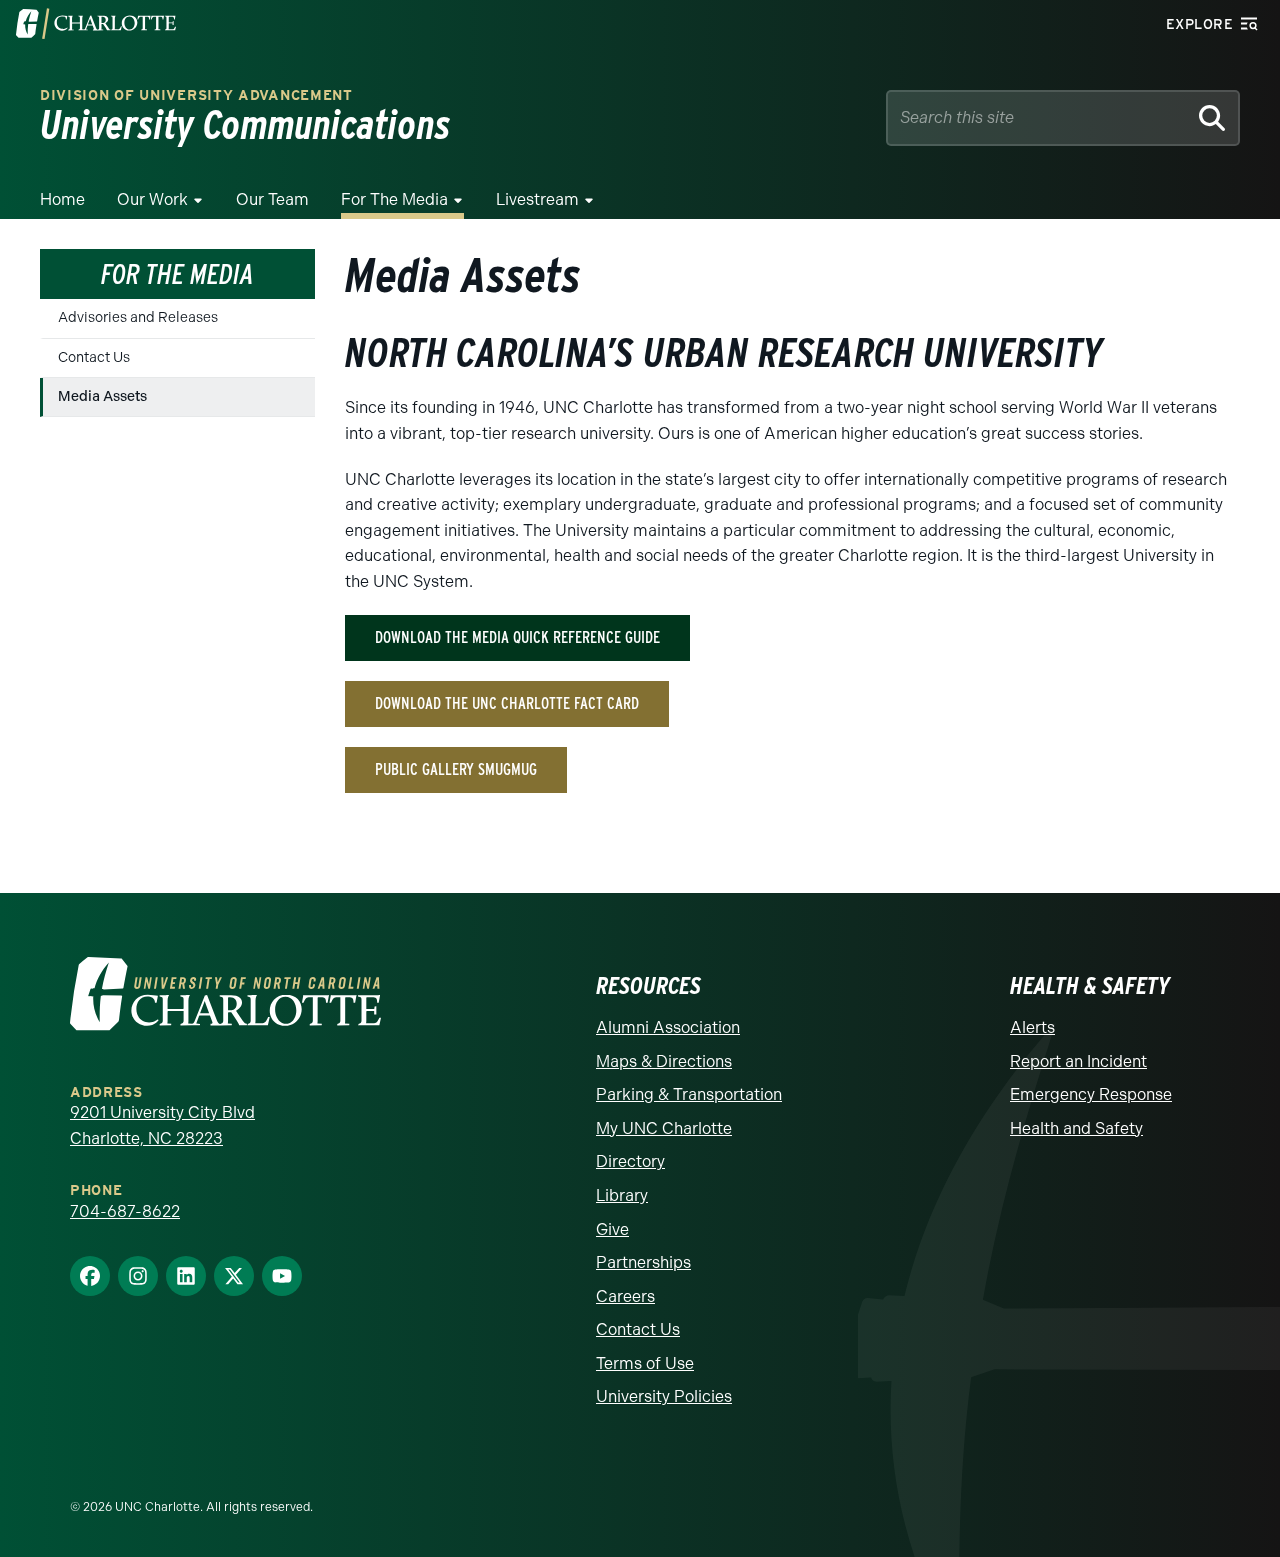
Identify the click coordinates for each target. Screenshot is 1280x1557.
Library (622, 1195)
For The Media (394, 199)
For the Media (177, 274)
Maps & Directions (664, 1061)
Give (612, 1229)
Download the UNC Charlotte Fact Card (507, 703)
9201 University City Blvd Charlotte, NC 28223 (162, 1125)
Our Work (152, 199)
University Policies (664, 1396)
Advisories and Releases (138, 317)
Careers (625, 1296)
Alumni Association (668, 1027)
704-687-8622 (125, 1211)
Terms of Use (645, 1363)
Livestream (537, 199)
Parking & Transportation (689, 1094)
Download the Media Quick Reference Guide (517, 637)
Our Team (272, 199)
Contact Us (94, 357)
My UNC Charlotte (664, 1128)
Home (62, 199)
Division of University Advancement (196, 95)
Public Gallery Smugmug (456, 769)
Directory (630, 1161)
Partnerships (643, 1262)
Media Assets (102, 396)
